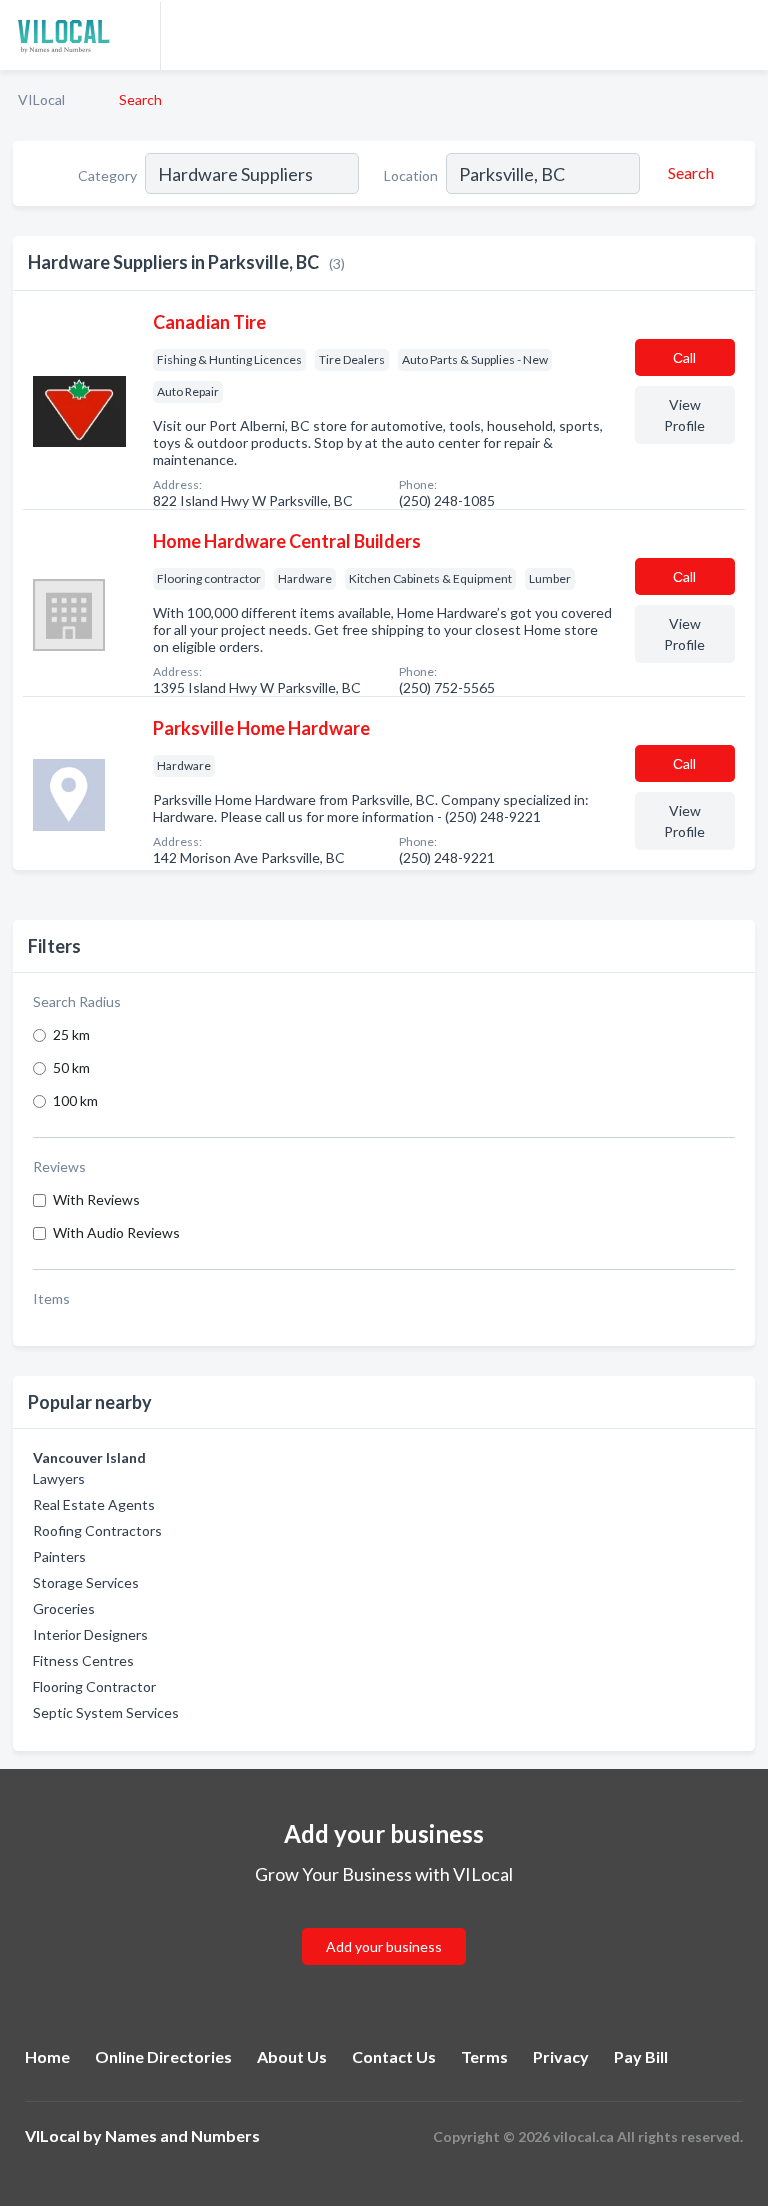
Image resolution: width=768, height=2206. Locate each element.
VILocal (41, 99)
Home (47, 2056)
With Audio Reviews (116, 1232)
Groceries (64, 1608)
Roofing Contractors (97, 1530)
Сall (684, 357)
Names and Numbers (182, 2135)
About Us (292, 2056)
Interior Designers (90, 1634)
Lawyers (59, 1478)
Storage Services (86, 1582)
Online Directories (163, 2056)
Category (107, 175)
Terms (484, 2056)
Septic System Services (106, 1712)
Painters (59, 1556)
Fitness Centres (83, 1660)
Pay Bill (641, 2056)
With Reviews (96, 1199)
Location (411, 175)
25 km (71, 1034)
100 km (75, 1100)
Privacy (561, 2056)
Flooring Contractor (94, 1686)
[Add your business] (384, 1922)
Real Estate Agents (94, 1504)
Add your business (384, 1946)
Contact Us (394, 2056)
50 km (71, 1067)
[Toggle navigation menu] (741, 35)
